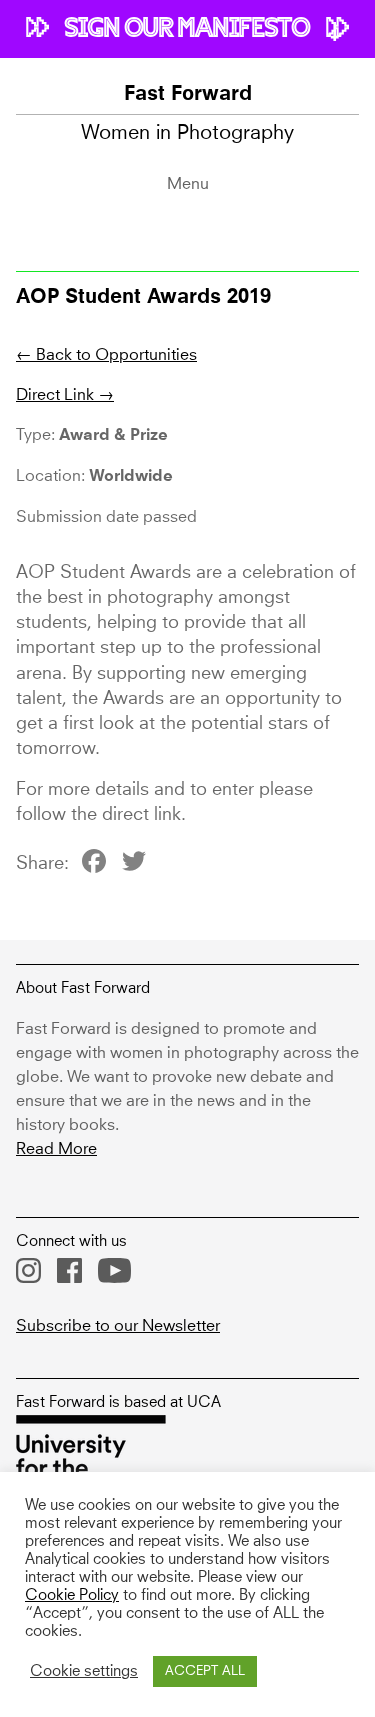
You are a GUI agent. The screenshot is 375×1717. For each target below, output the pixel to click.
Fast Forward (188, 95)
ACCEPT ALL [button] (205, 1671)
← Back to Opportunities (106, 355)
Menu (188, 184)
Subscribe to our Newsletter (118, 1326)
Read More (56, 1149)
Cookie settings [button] (84, 1672)
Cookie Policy (72, 1596)
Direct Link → (65, 395)
